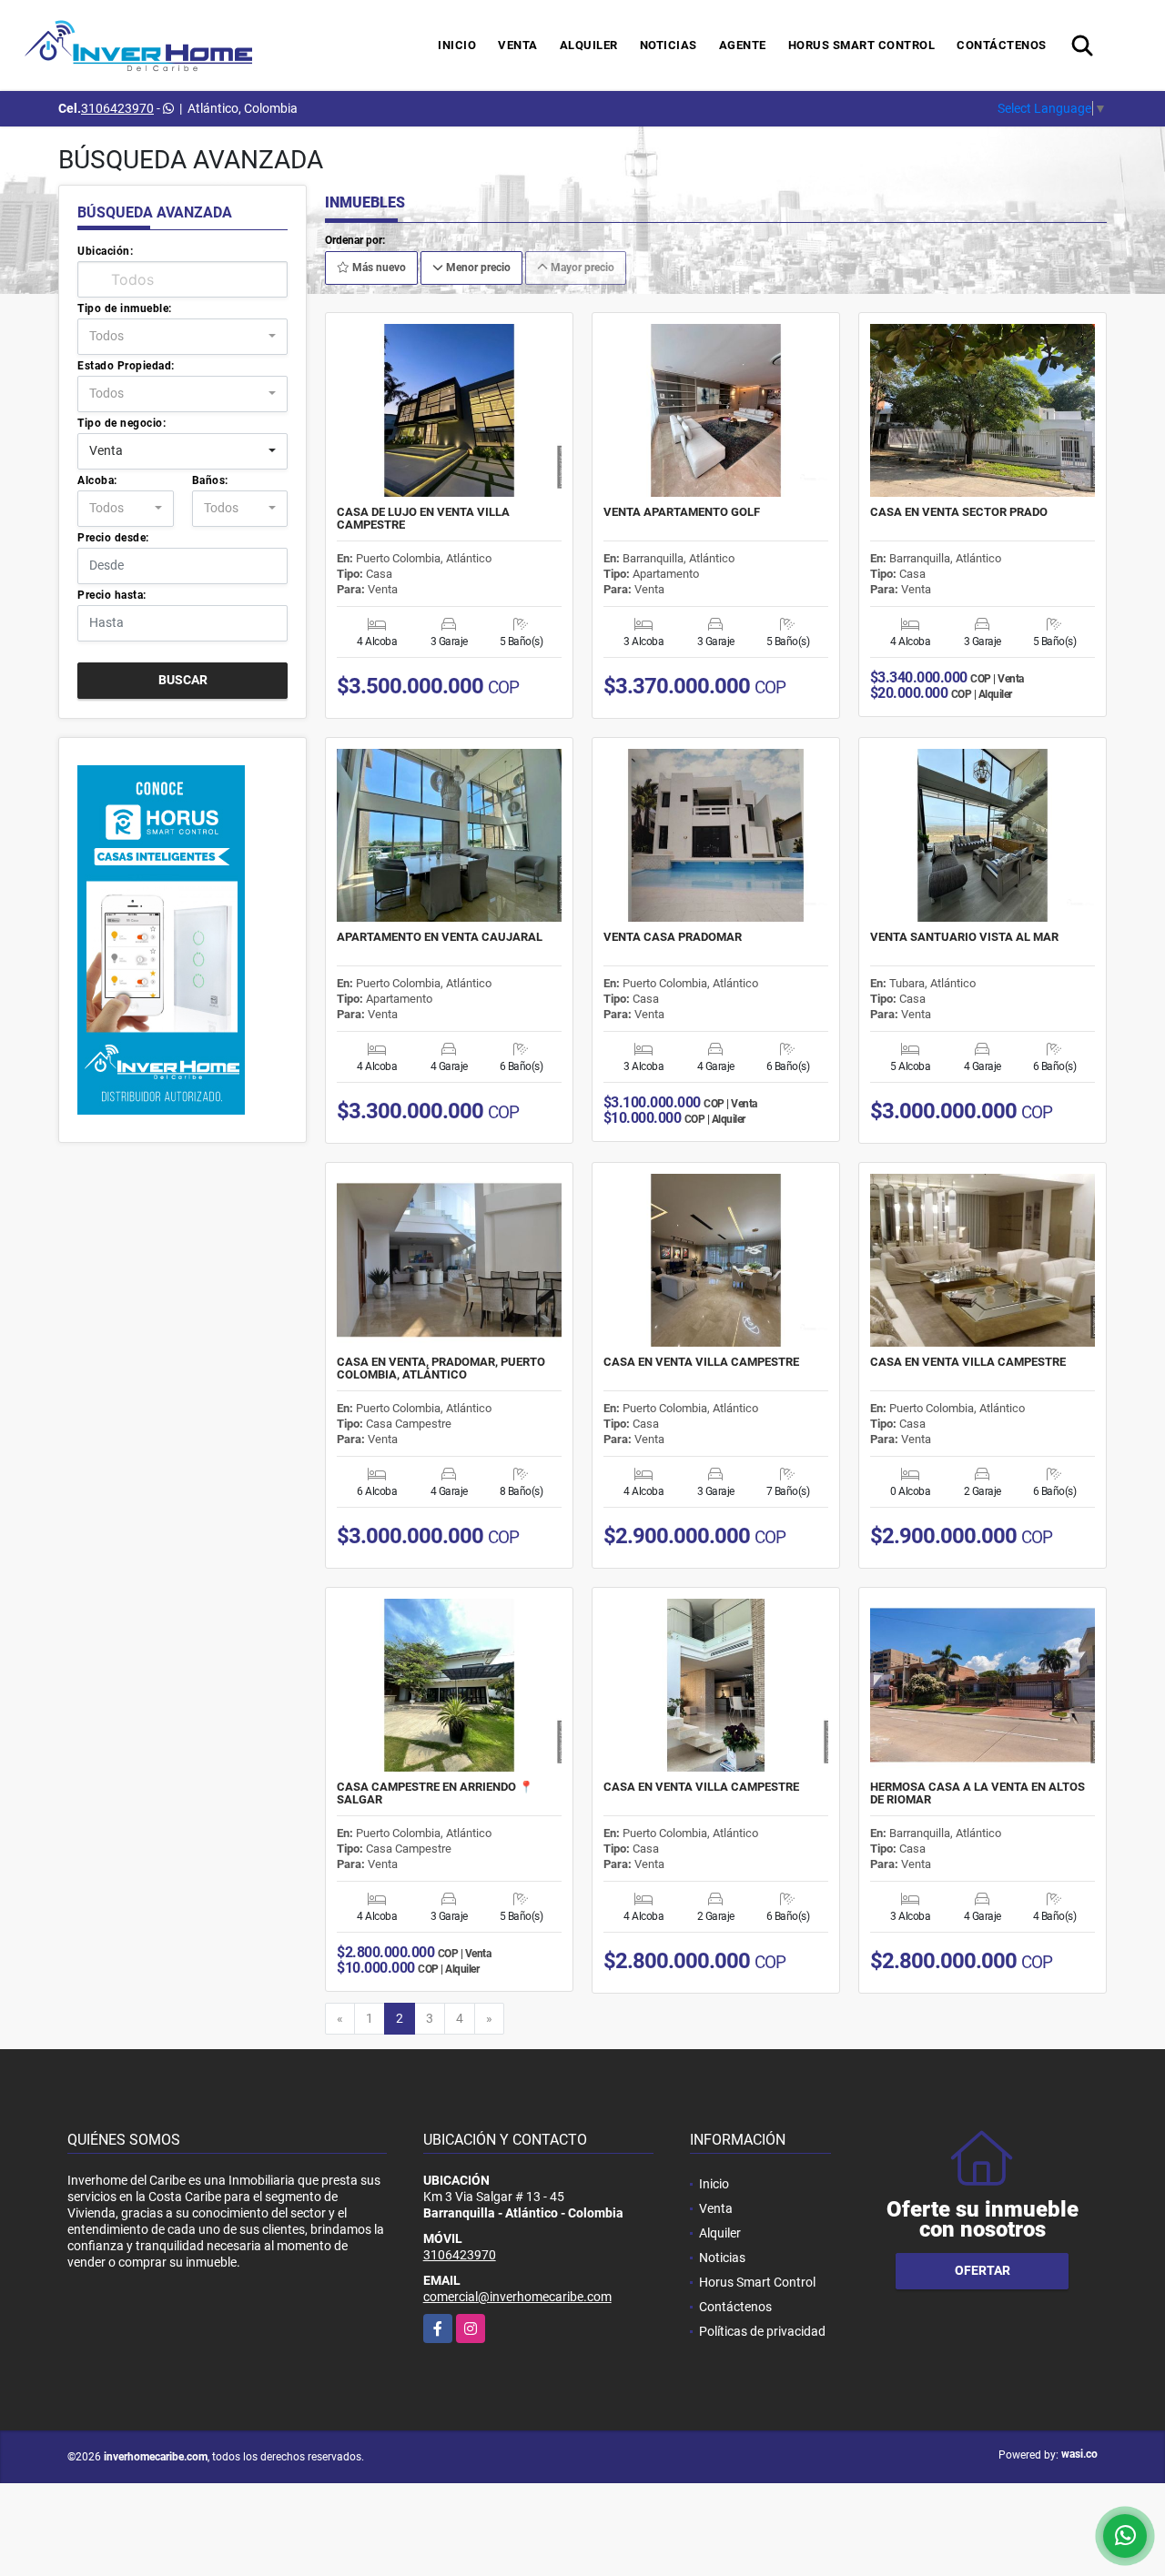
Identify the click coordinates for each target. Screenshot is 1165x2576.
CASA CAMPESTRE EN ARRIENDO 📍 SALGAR (435, 1793)
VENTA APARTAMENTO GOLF (682, 512)
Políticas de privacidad (762, 2331)
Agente (743, 45)
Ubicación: (105, 251)
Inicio (457, 45)
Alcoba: (97, 480)
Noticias (669, 45)
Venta (518, 45)
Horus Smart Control (862, 45)
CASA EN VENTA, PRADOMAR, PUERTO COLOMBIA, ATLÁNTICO (441, 1369)
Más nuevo (378, 268)
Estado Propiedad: (126, 366)
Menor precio (477, 268)
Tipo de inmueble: (125, 308)
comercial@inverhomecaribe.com (517, 2297)
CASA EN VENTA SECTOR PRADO (959, 512)
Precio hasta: (112, 595)
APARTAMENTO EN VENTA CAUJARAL (440, 937)
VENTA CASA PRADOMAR (673, 937)
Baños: (210, 480)
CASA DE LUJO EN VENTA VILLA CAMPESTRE (423, 519)
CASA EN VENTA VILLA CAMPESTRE (701, 1362)
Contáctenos (1002, 45)
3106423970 (117, 108)
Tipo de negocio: (122, 423)
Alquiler (589, 45)
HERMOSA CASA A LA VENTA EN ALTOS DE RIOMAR (978, 1793)
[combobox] (182, 337)
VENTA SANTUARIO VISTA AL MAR (964, 937)
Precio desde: (113, 538)
